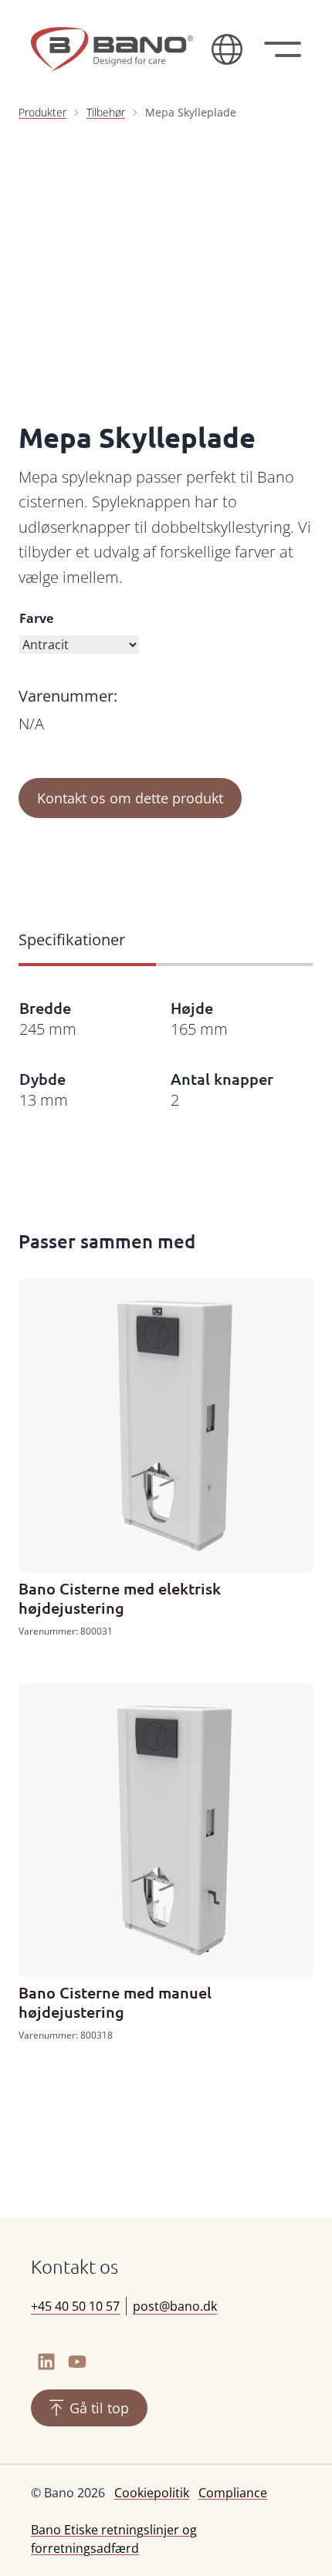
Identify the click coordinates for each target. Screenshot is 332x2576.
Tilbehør (106, 112)
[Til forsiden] (112, 49)
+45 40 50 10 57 (75, 2306)
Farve (36, 618)
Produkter (42, 112)
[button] (227, 49)
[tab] (87, 941)
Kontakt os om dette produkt (130, 798)
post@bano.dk (175, 2306)
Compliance (233, 2493)
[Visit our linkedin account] (46, 2362)
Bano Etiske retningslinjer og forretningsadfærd (114, 2539)
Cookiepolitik (152, 2493)
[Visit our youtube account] (77, 2362)
